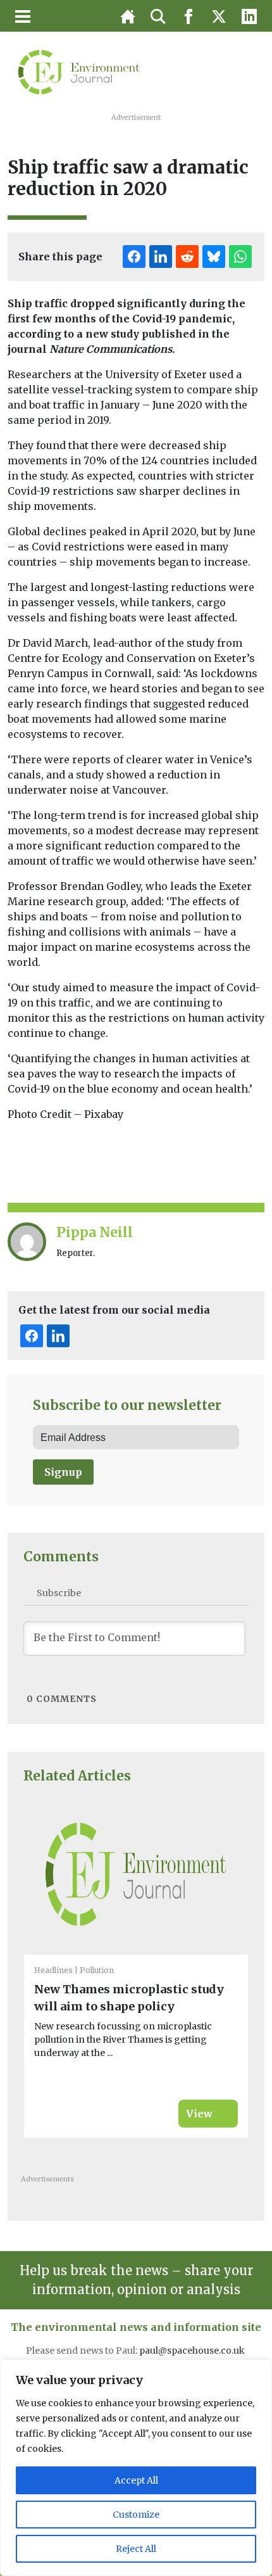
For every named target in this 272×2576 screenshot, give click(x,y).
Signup (63, 1472)
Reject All (136, 2549)
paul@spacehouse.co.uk (193, 2351)
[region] (136, 2468)
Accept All (136, 2480)
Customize (136, 2515)
